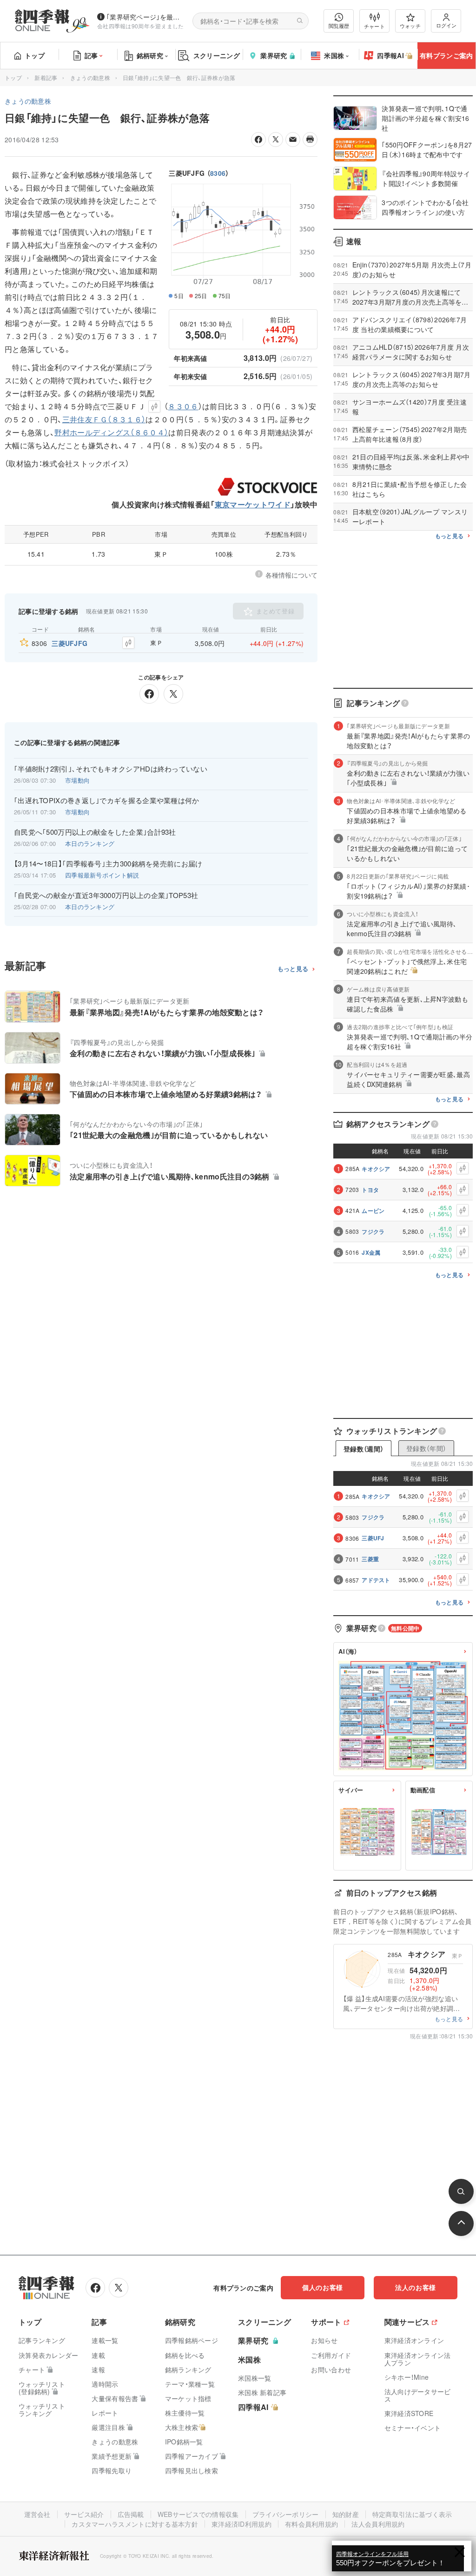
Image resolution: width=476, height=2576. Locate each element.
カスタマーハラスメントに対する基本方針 (135, 2524)
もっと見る (293, 969)
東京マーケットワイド (253, 504)
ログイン (446, 25)
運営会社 (37, 2514)
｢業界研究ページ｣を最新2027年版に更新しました (146, 17)
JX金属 (371, 1252)
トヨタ (370, 1190)
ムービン (373, 1211)
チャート (374, 26)
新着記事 (46, 77)
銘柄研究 (150, 55)
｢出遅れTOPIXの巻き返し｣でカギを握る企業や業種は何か (107, 800)
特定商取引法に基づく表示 (412, 2514)
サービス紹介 (84, 2514)
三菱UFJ (373, 1538)
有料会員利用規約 (311, 2524)
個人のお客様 (323, 2287)
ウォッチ (410, 26)
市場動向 (77, 780)
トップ (35, 55)
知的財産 (346, 2514)
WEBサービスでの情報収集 (198, 2514)
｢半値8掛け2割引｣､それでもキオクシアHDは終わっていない (111, 769)
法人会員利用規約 (378, 2524)
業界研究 (274, 55)
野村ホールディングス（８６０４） (111, 432)
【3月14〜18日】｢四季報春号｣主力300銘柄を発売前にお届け (108, 864)
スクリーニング (217, 55)
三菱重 (370, 1559)
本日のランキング (90, 843)
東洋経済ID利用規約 (241, 2524)
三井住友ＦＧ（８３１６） (104, 419)
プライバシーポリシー (286, 2514)
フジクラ (373, 1231)
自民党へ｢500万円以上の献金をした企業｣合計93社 (95, 832)
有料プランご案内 (446, 55)
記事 (91, 55)
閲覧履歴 (339, 26)
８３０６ (183, 406)
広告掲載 (131, 2514)
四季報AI (390, 55)
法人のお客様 (416, 2287)
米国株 (334, 55)
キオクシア (376, 1169)
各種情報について (291, 575)
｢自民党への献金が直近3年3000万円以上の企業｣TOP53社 (106, 895)
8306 (218, 173)
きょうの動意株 (90, 77)
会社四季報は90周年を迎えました (141, 26)
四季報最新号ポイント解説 (102, 875)
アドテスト (376, 1580)
